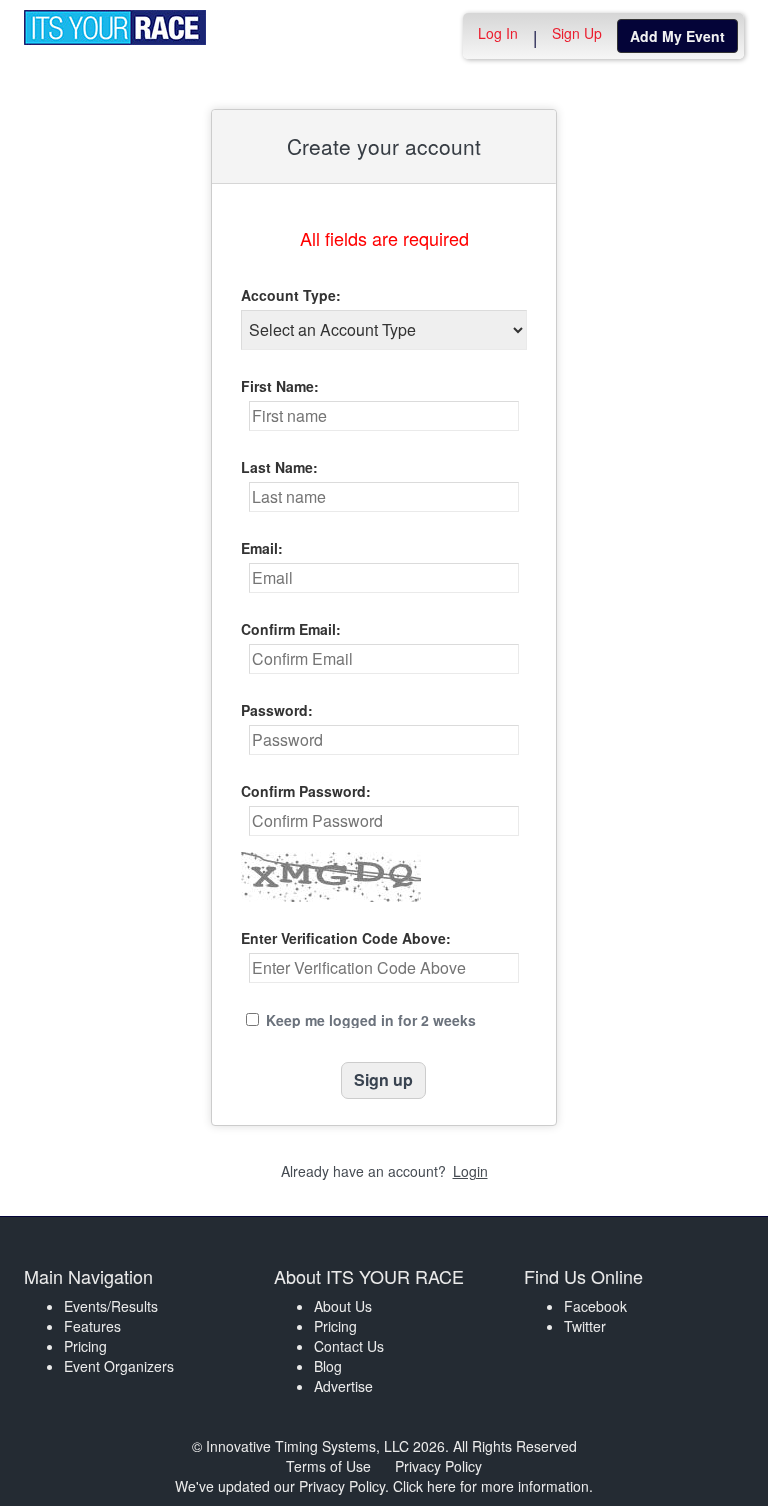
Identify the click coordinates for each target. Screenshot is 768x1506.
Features (92, 1326)
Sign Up (577, 33)
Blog (328, 1366)
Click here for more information (491, 1486)
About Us (343, 1306)
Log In (498, 33)
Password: (277, 710)
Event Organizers (119, 1366)
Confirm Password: (306, 791)
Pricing (85, 1346)
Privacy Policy (438, 1466)
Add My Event (677, 36)
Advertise (343, 1386)
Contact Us (349, 1346)
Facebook (595, 1306)
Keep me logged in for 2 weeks (371, 1020)
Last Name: (279, 467)
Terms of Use (328, 1466)
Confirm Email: (291, 629)
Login (470, 1171)
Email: (262, 548)
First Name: (280, 386)
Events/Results (111, 1306)
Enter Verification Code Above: (346, 938)
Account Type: (291, 295)
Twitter (585, 1326)
